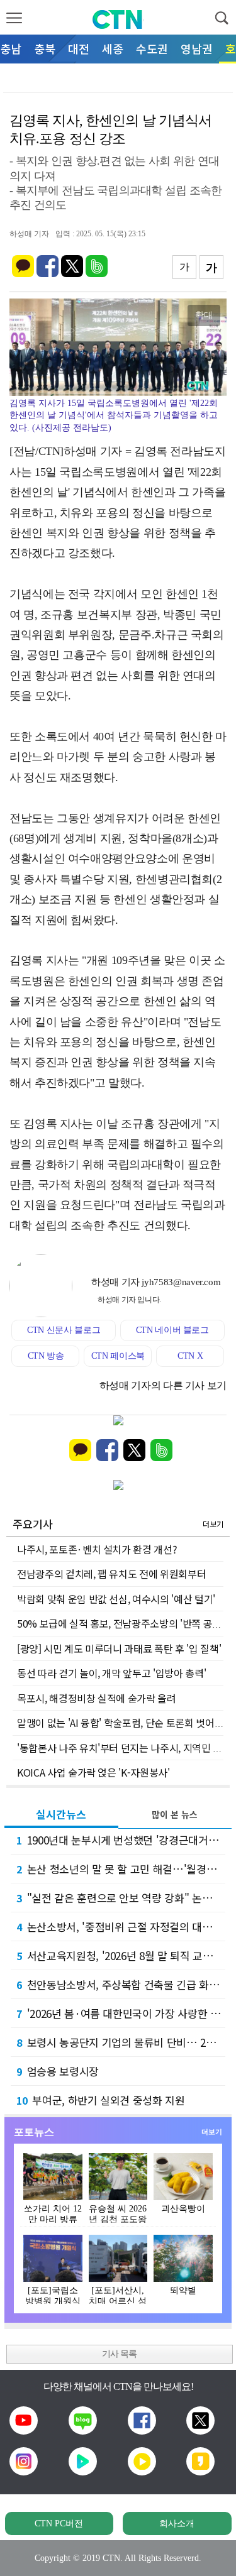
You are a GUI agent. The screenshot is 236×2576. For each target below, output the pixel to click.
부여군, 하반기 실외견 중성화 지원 (101, 2100)
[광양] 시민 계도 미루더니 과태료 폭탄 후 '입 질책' (119, 1648)
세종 (113, 48)
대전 (79, 48)
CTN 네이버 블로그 (172, 1330)
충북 (45, 48)
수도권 (152, 48)
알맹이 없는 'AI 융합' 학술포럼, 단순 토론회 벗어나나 (125, 1723)
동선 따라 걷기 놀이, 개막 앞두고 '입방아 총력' (111, 1673)
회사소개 (177, 2524)
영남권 (197, 48)
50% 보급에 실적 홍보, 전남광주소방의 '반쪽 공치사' (125, 1623)
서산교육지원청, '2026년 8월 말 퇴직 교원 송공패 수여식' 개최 (121, 1955)
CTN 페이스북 (118, 1356)
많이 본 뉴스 (175, 1814)
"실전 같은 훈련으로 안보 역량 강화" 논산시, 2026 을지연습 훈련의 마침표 (121, 1898)
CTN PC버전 (59, 2524)
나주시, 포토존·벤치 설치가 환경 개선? (97, 1549)
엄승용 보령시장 (58, 2071)
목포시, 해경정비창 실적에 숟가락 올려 (97, 1698)
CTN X (190, 1356)
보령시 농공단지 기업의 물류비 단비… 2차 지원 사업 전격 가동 (121, 2042)
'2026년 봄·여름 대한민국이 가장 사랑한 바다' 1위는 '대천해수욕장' (121, 2013)
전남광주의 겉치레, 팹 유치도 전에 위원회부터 (111, 1574)
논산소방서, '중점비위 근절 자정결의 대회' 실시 (121, 1927)
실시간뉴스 (61, 1814)
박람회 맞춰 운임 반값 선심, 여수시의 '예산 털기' (116, 1599)
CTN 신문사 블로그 (64, 1330)
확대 (204, 315)
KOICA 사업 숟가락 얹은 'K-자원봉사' (93, 1772)
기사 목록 (119, 2354)
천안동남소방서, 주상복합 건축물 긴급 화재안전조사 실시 (121, 1984)
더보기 (213, 1524)
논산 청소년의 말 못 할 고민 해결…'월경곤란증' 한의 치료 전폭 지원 (121, 1869)
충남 (11, 48)
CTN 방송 (46, 1356)
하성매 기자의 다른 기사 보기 (163, 1385)
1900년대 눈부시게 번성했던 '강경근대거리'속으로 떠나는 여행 (121, 1840)
